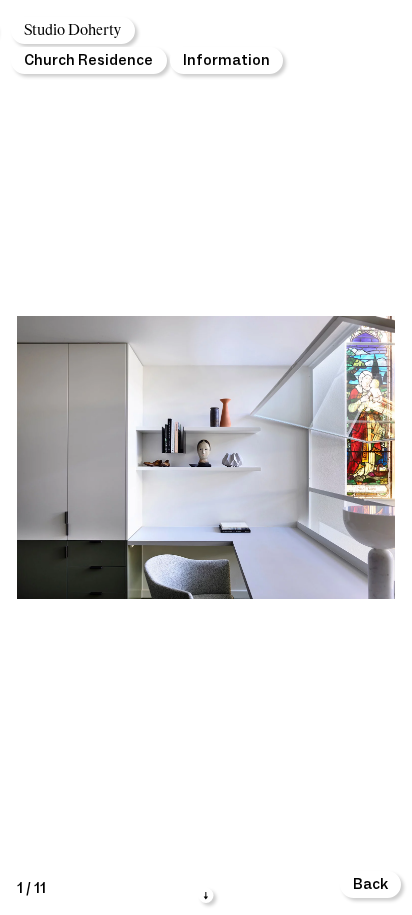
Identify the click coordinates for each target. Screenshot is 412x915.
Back (370, 884)
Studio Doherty (72, 30)
